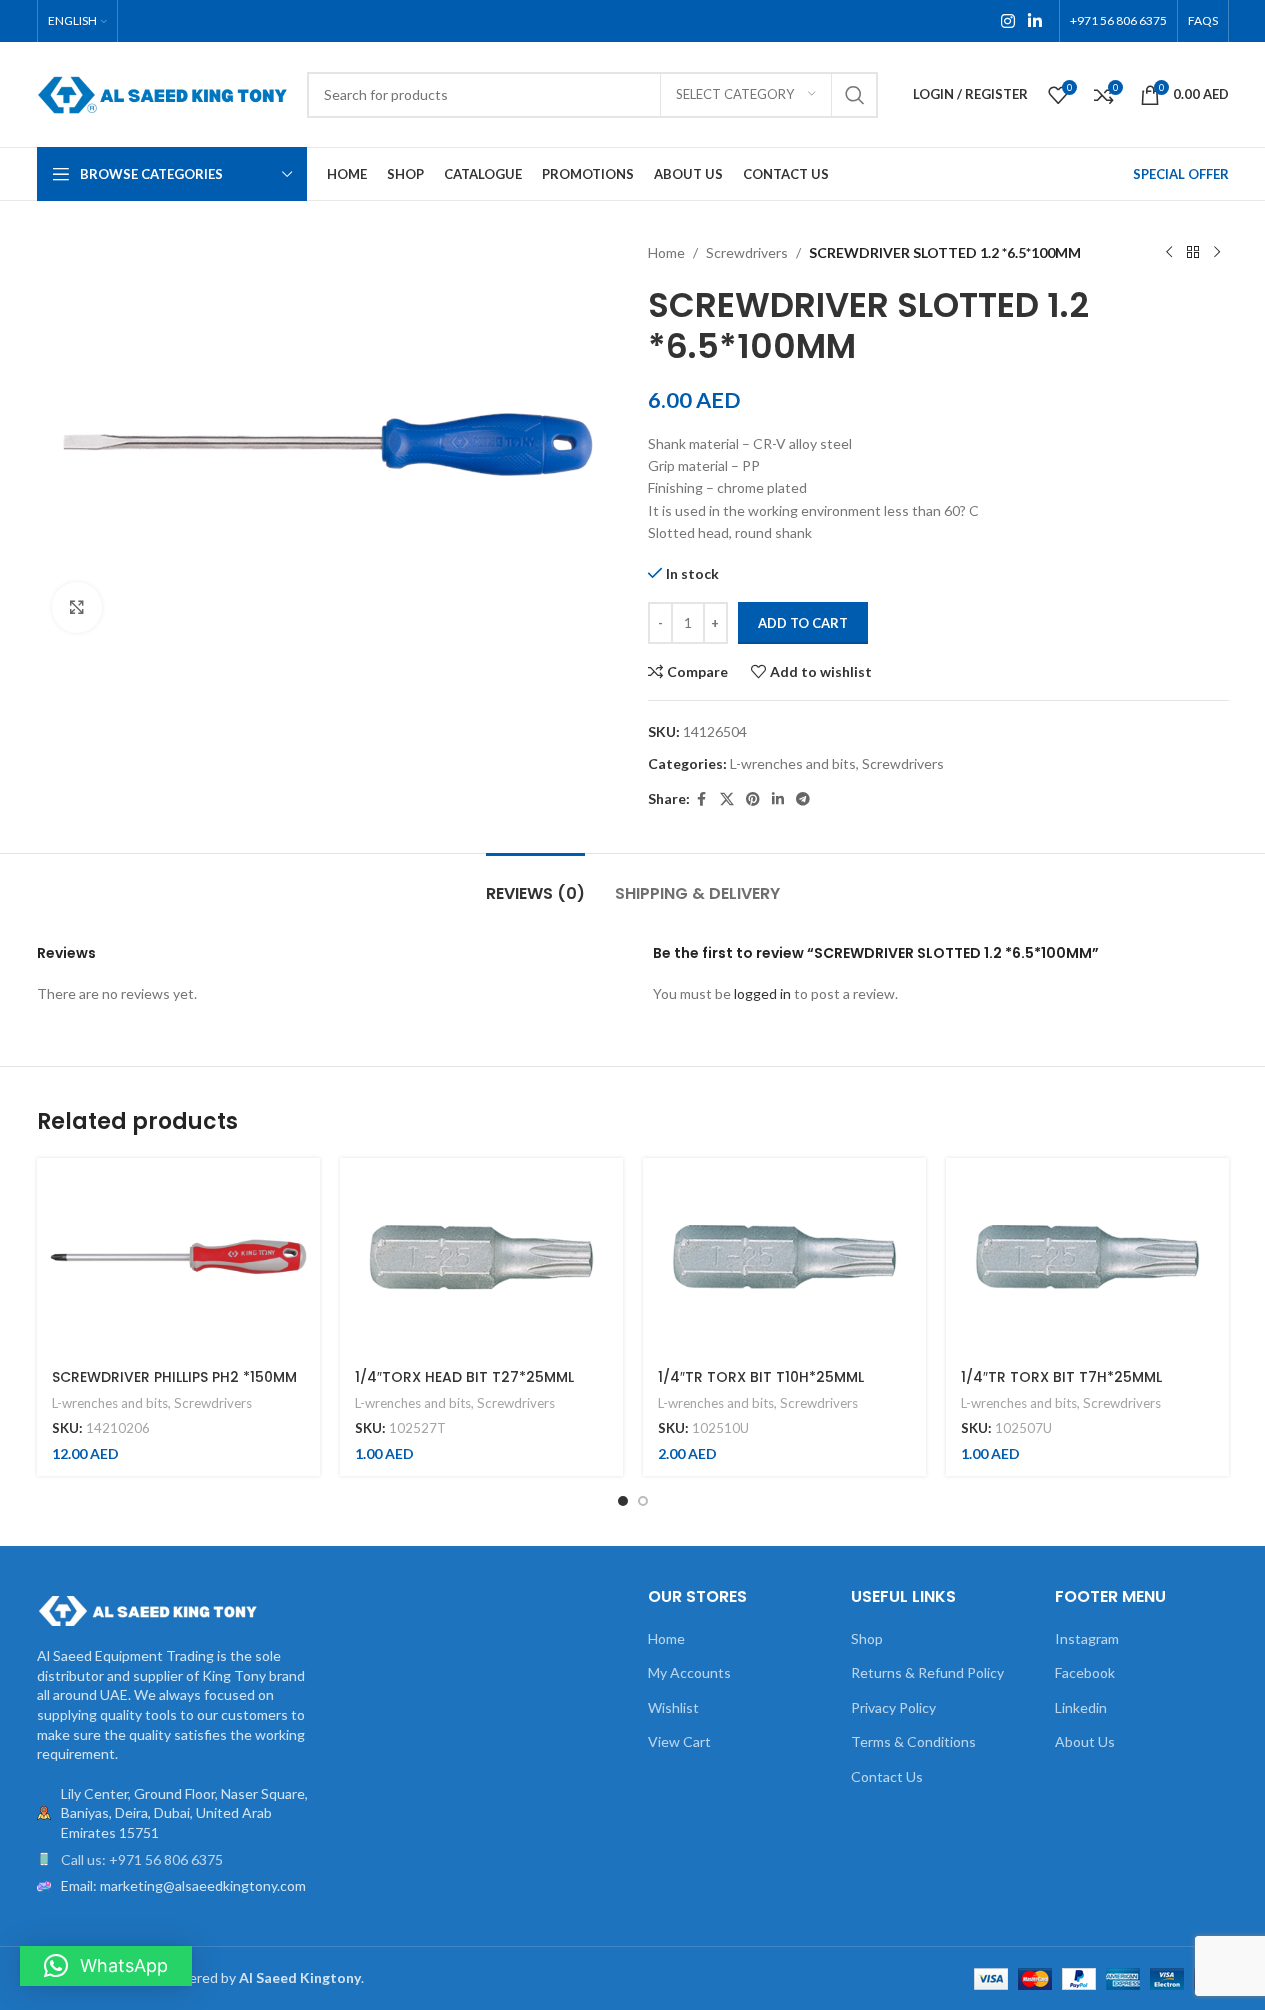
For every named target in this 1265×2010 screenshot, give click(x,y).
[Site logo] (162, 92)
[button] (106, 1966)
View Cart (679, 1741)
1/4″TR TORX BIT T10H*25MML (761, 1377)
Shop (867, 1638)
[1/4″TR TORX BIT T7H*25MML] (1087, 1257)
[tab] (535, 883)
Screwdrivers (747, 252)
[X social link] (727, 799)
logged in (762, 993)
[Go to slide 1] (623, 1501)
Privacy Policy (893, 1707)
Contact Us (887, 1776)
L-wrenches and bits (793, 763)
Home (666, 252)
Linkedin (1081, 1707)
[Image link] (147, 1609)
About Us (1085, 1741)
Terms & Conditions (913, 1741)
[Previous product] (1169, 253)
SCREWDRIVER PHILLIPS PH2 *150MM (174, 1377)
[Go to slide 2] (643, 1501)
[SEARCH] (855, 95)
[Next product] (1217, 253)
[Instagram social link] (1007, 21)
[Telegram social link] (803, 799)
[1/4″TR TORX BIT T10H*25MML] (784, 1257)
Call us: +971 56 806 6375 (142, 1859)
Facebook (1085, 1672)
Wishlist (673, 1707)
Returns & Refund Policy (927, 1672)
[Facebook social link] (702, 799)
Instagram (1087, 1638)
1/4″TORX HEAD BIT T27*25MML (464, 1377)
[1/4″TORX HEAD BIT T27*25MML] (481, 1257)
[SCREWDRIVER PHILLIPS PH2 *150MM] (178, 1257)
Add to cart (803, 623)
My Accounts (689, 1672)
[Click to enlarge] (77, 607)
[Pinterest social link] (753, 799)
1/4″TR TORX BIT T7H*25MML (1061, 1377)
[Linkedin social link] (1034, 21)
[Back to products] (1193, 253)
